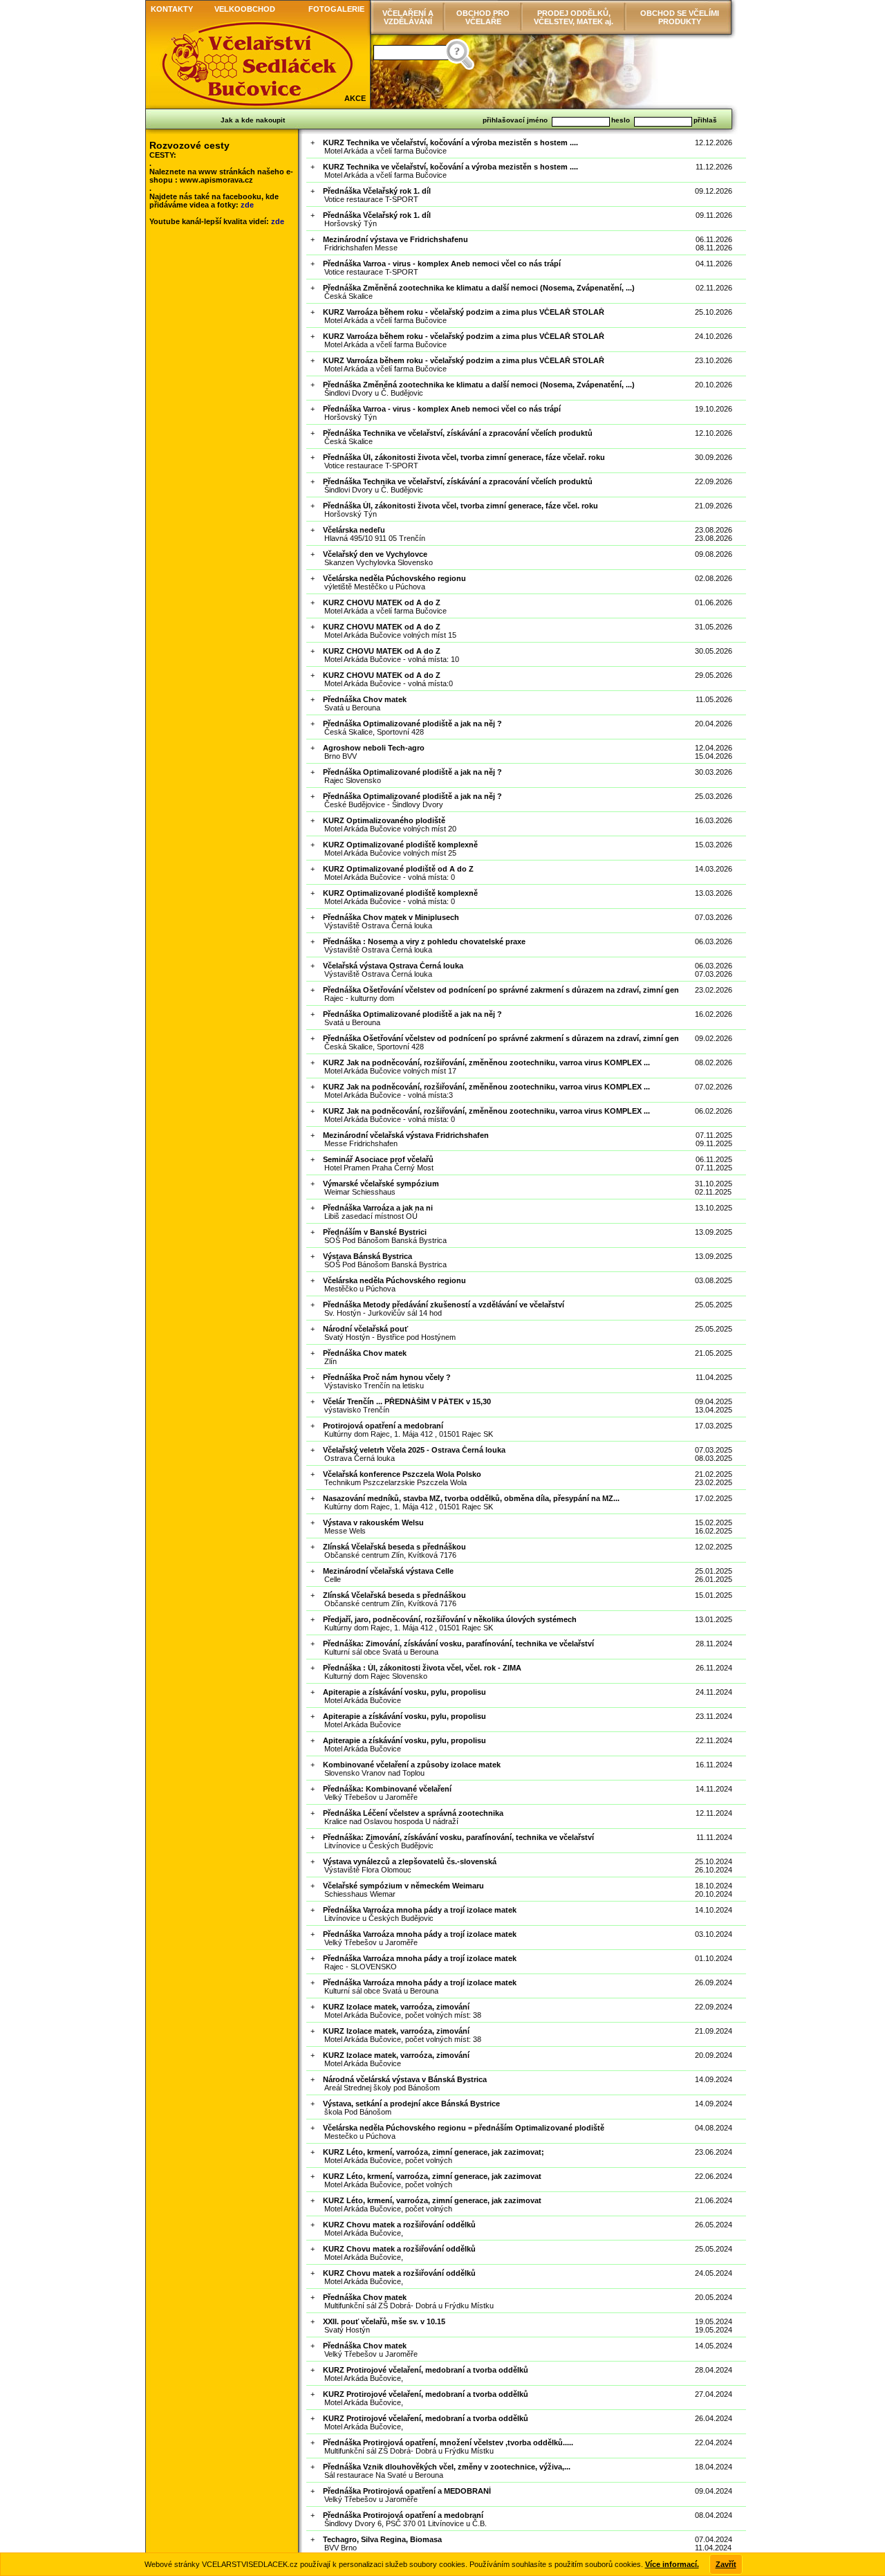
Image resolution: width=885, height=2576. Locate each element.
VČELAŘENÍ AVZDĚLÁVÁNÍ (408, 17)
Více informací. (672, 2564)
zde (247, 205)
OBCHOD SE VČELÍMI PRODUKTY (680, 17)
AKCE (355, 98)
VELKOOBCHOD (245, 9)
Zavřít (726, 2564)
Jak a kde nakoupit (253, 120)
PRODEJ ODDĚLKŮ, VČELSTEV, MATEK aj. (574, 17)
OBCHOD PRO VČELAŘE (483, 17)
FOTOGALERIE (336, 9)
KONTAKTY (172, 9)
